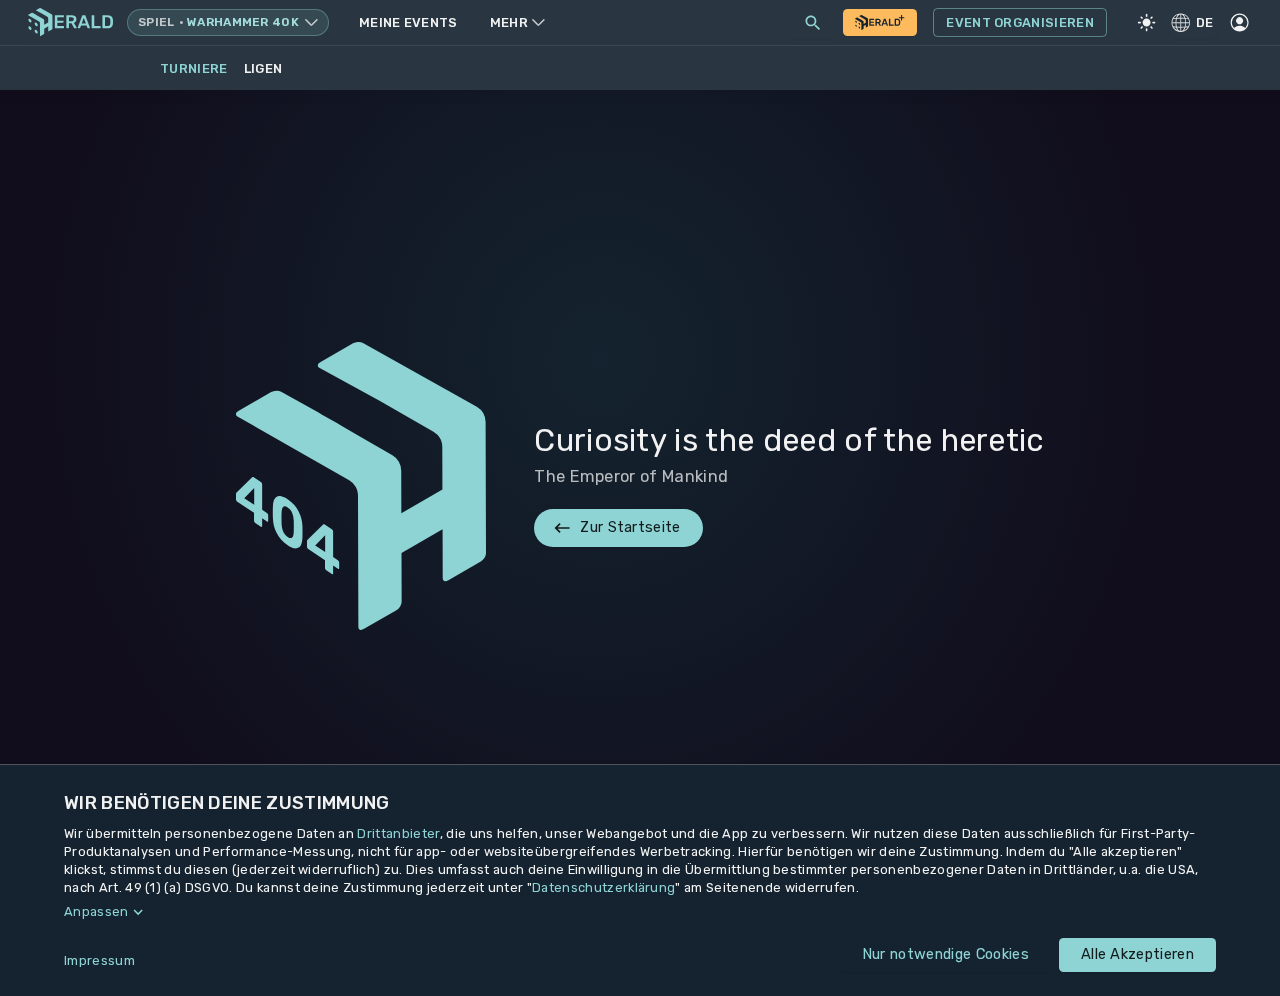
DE (1205, 22)
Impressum (99, 960)
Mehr (509, 22)
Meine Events (408, 22)
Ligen (263, 68)
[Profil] (1239, 23)
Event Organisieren (1020, 22)
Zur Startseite (630, 527)
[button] (640, 912)
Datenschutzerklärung (603, 887)
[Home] (70, 22)
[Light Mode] (1147, 23)
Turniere (194, 68)
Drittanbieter (398, 833)
